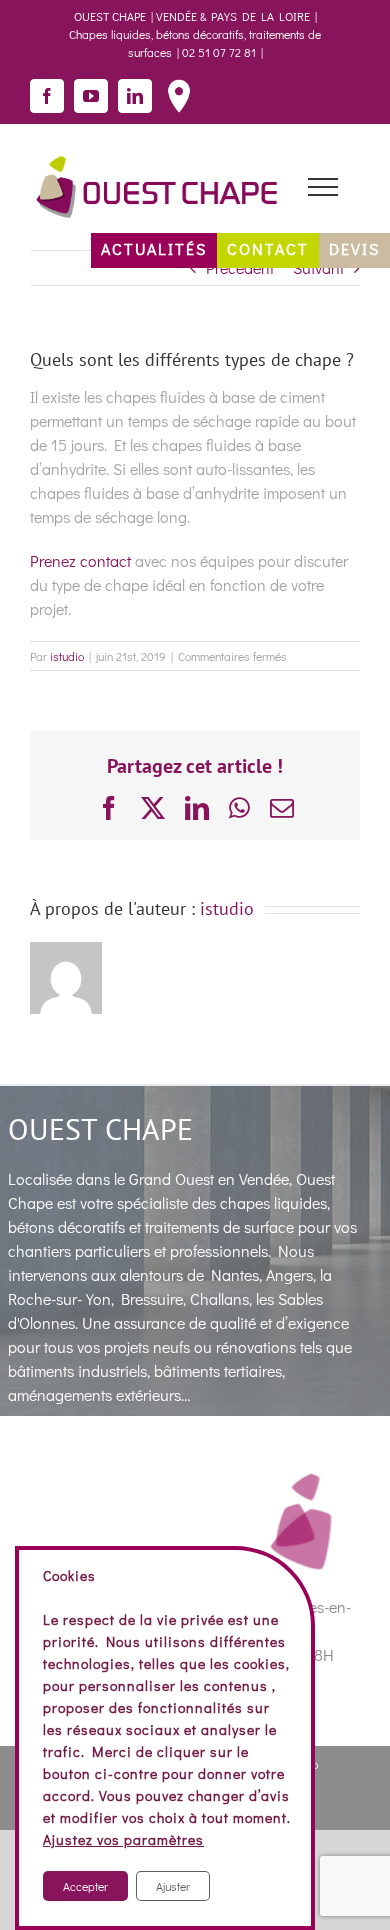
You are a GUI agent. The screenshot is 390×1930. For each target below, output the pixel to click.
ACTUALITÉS (154, 248)
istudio (67, 656)
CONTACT (268, 248)
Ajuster (173, 1886)
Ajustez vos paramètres (123, 1839)
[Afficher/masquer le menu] (322, 187)
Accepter (85, 1886)
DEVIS (354, 248)
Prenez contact (80, 560)
